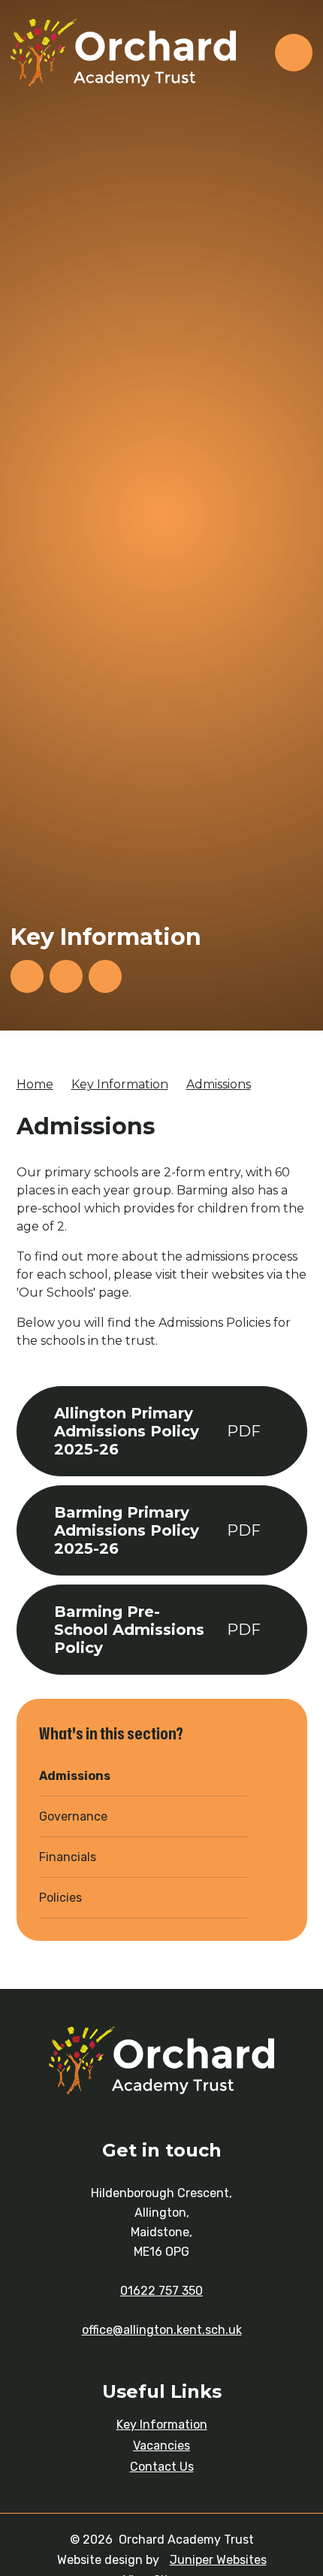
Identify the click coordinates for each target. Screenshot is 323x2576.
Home (35, 1084)
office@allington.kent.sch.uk (162, 2330)
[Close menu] (294, 53)
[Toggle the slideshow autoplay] (105, 976)
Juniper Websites (218, 2560)
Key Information (120, 1084)
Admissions (219, 1084)
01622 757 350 (161, 2291)
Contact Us (162, 2467)
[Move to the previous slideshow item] (66, 976)
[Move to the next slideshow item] (27, 976)
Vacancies (161, 2446)
